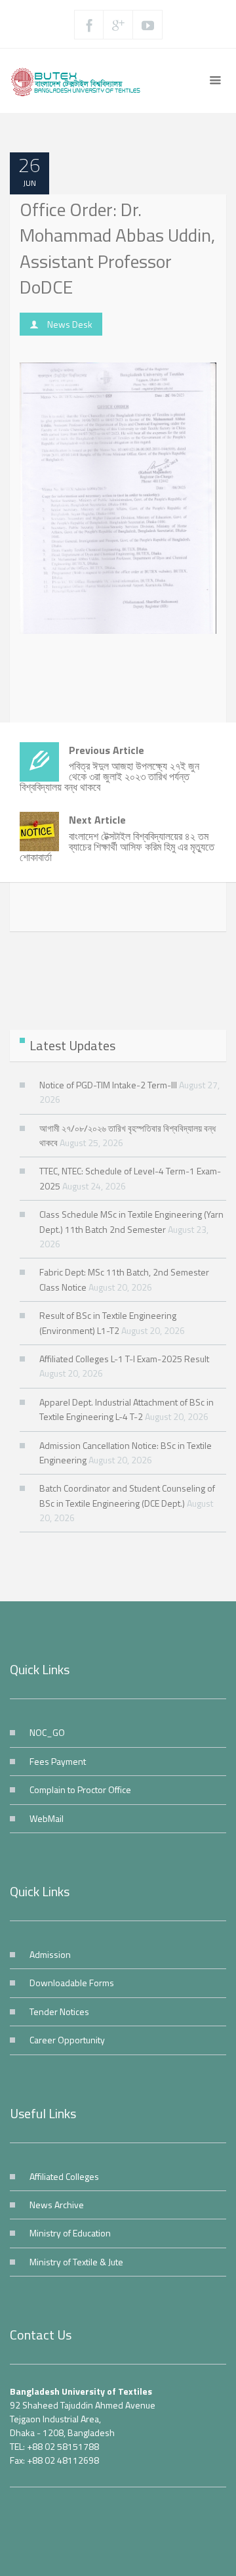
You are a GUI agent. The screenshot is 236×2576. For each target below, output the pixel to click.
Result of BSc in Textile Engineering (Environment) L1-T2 (108, 1322)
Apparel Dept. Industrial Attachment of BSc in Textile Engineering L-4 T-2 (127, 1409)
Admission (50, 1954)
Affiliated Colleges (64, 2176)
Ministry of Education (70, 2233)
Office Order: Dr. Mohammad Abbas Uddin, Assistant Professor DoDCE (117, 248)
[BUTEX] (79, 81)
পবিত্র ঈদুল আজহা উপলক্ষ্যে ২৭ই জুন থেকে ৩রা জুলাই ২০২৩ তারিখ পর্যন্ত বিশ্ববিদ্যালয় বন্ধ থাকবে (109, 769)
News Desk (70, 324)
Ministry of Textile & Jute (76, 2262)
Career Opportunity (67, 2040)
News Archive (57, 2205)
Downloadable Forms (72, 1983)
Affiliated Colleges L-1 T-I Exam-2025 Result (124, 1359)
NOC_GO (47, 1732)
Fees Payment (58, 1761)
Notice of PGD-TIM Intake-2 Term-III (108, 1085)
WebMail (47, 1818)
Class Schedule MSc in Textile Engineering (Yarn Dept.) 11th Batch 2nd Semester (131, 1221)
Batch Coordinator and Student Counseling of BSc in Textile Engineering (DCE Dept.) (127, 1495)
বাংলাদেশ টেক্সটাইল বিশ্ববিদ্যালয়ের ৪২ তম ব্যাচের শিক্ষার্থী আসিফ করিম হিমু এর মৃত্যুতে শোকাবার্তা (117, 838)
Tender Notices (59, 2011)
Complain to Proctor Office (80, 1789)
